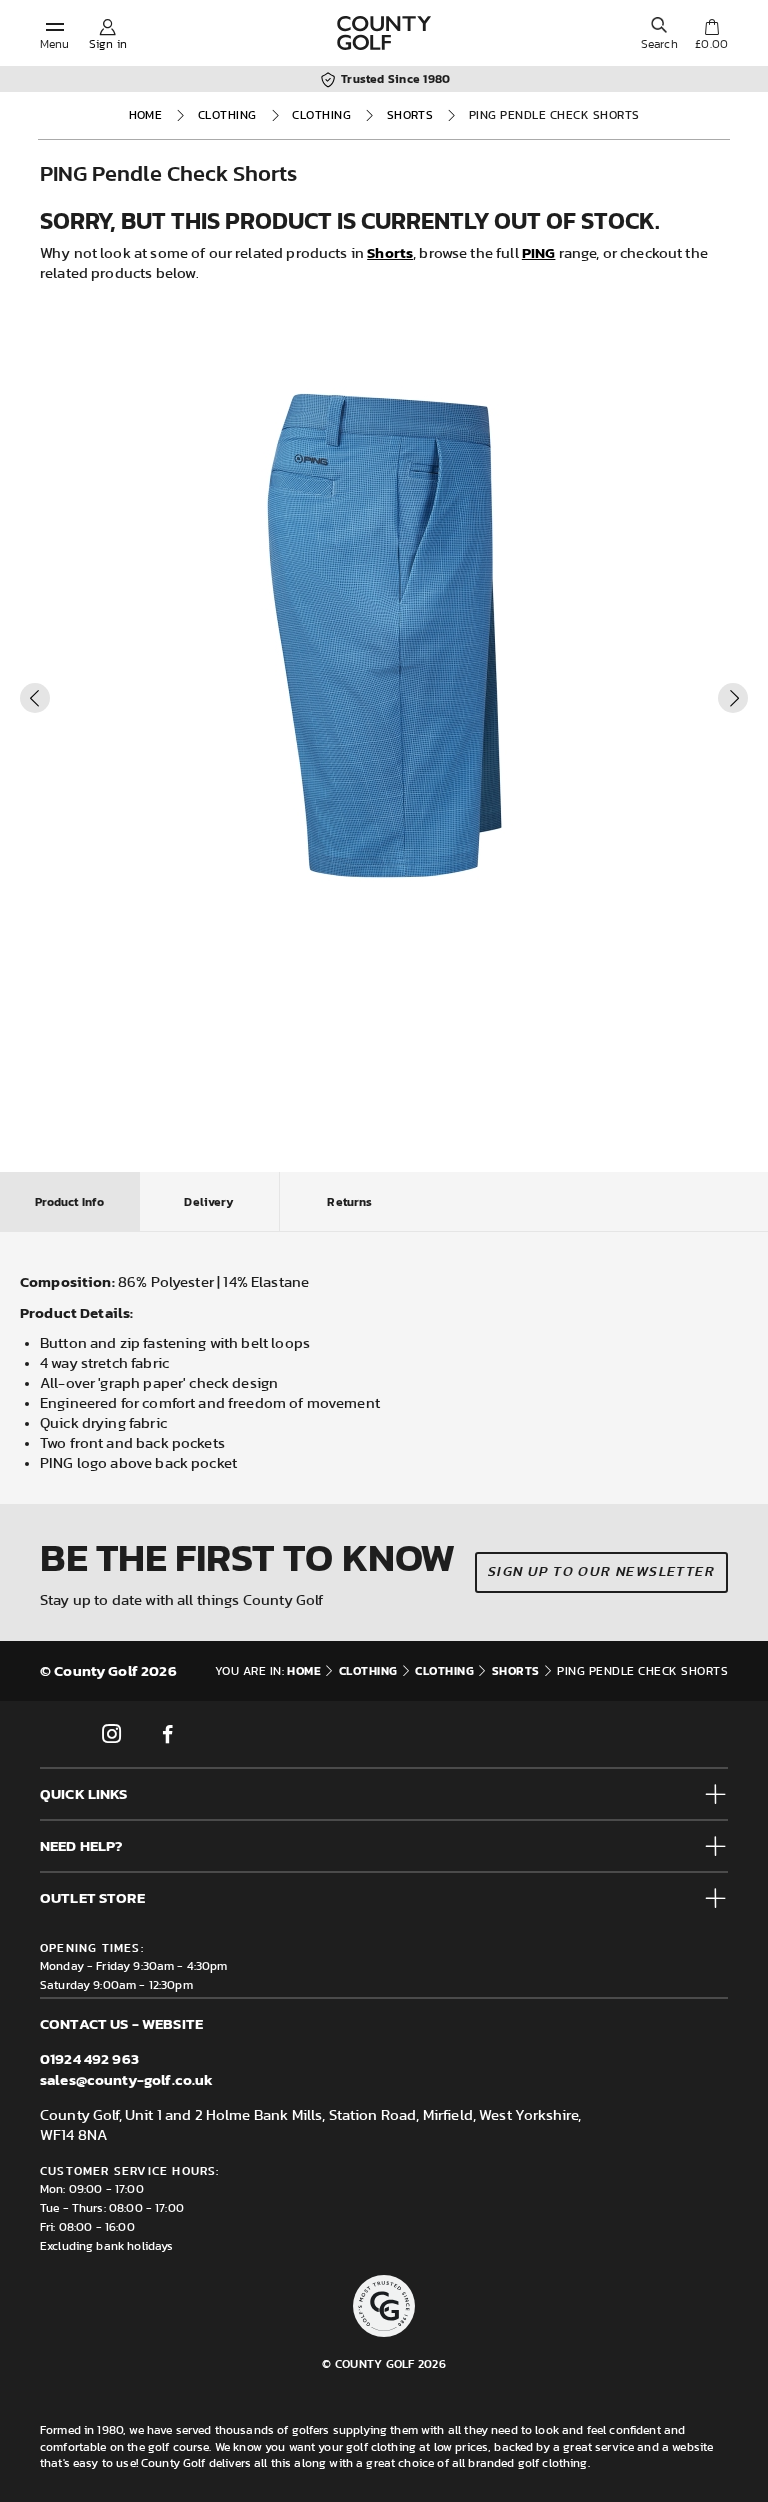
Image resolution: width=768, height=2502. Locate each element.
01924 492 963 (89, 2058)
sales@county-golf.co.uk (126, 2079)
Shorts (410, 115)
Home (146, 115)
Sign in (108, 44)
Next (733, 698)
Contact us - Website (121, 2023)
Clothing (227, 115)
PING (539, 252)
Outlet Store (92, 1897)
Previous (35, 698)
